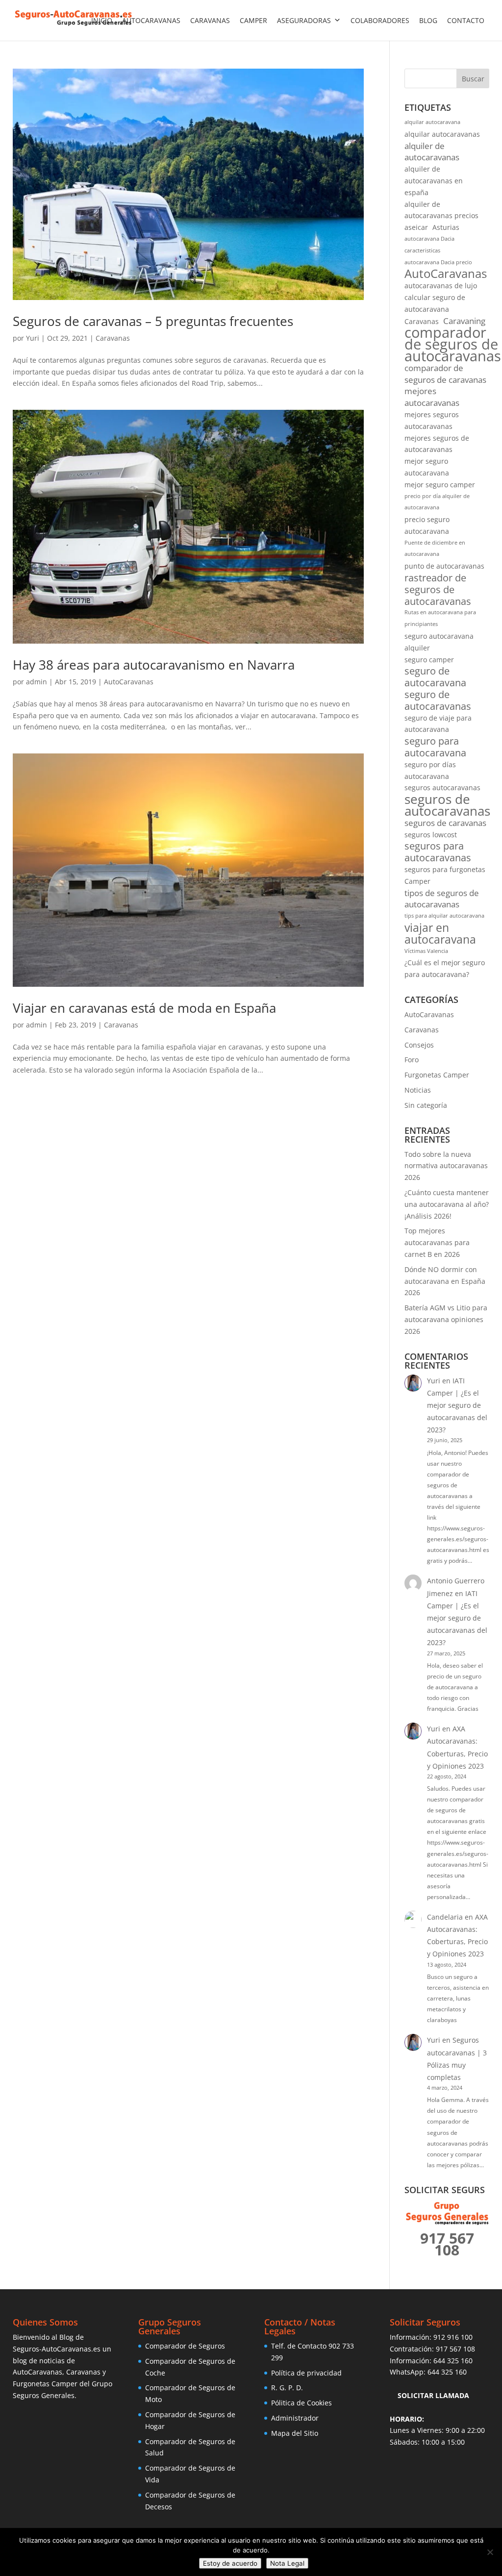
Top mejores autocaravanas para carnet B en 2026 (437, 1242)
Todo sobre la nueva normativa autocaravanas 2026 (446, 1166)
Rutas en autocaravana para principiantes (440, 618)
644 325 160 (453, 2361)
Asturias (446, 227)
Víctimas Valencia (426, 951)
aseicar (416, 227)
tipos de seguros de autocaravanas (442, 899)
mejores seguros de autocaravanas (437, 444)
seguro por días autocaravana (430, 770)
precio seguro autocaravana (427, 525)
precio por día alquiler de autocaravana (437, 502)
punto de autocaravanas (444, 566)
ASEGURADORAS (304, 20)
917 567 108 (455, 2349)
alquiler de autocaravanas (432, 152)
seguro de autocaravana (435, 677)
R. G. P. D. (287, 2388)
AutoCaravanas (129, 682)
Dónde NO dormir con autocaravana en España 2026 (445, 1281)
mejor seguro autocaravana (427, 467)
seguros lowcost (431, 835)
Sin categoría (426, 1105)
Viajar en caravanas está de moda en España (144, 1008)
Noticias (418, 1090)
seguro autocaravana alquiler (439, 642)
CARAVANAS (210, 20)
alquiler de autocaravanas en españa (434, 181)
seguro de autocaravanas (438, 700)
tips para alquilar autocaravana (444, 916)
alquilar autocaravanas (442, 134)
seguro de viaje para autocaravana (438, 724)
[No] (490, 2552)
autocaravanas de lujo (441, 286)
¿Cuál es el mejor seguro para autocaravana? (445, 968)
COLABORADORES (380, 20)
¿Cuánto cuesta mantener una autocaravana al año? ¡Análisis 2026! (447, 1204)
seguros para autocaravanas (438, 852)
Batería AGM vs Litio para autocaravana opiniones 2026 (446, 1319)
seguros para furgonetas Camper (445, 875)
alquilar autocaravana (432, 122)
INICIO (102, 20)
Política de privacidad (306, 2373)
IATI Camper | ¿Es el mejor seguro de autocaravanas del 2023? (457, 1405)
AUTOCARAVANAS (151, 20)
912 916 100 (453, 2337)
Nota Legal (287, 2563)
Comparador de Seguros (185, 2346)
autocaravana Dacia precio (438, 262)
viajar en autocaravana (440, 934)
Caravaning (464, 321)
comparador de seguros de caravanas (445, 374)
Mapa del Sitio (295, 2433)
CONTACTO (466, 20)
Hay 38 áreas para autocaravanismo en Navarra (154, 665)
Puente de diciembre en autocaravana (435, 549)
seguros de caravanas (445, 823)
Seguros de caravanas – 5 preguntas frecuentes (153, 321)
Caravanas (113, 338)
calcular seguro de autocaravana (435, 303)
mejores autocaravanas (432, 397)
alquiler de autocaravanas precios (441, 210)
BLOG (428, 20)
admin (37, 682)
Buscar (473, 79)
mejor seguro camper (440, 485)
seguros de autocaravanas (447, 805)
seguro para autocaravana (435, 747)
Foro (412, 1060)
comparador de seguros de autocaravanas (453, 344)
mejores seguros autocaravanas (432, 420)
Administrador (295, 2418)
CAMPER (253, 20)
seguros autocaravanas (442, 788)
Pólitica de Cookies (301, 2403)
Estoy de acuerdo (230, 2563)
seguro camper (429, 660)
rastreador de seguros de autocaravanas (438, 589)
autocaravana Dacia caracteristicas (429, 245)
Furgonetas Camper (437, 1075)
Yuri (33, 338)
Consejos (419, 1045)
